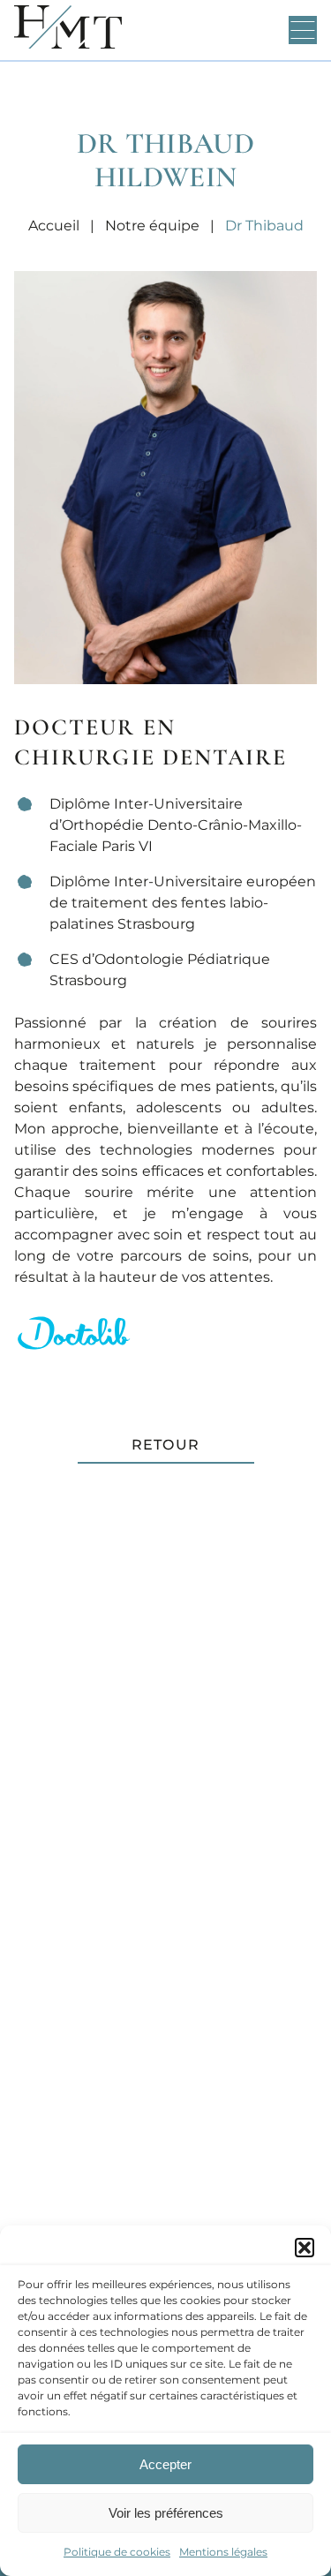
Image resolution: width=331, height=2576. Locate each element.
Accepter (165, 2464)
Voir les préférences (166, 2513)
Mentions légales (223, 2552)
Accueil (54, 226)
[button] (305, 2248)
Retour (166, 1445)
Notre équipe (152, 226)
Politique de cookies (117, 2552)
